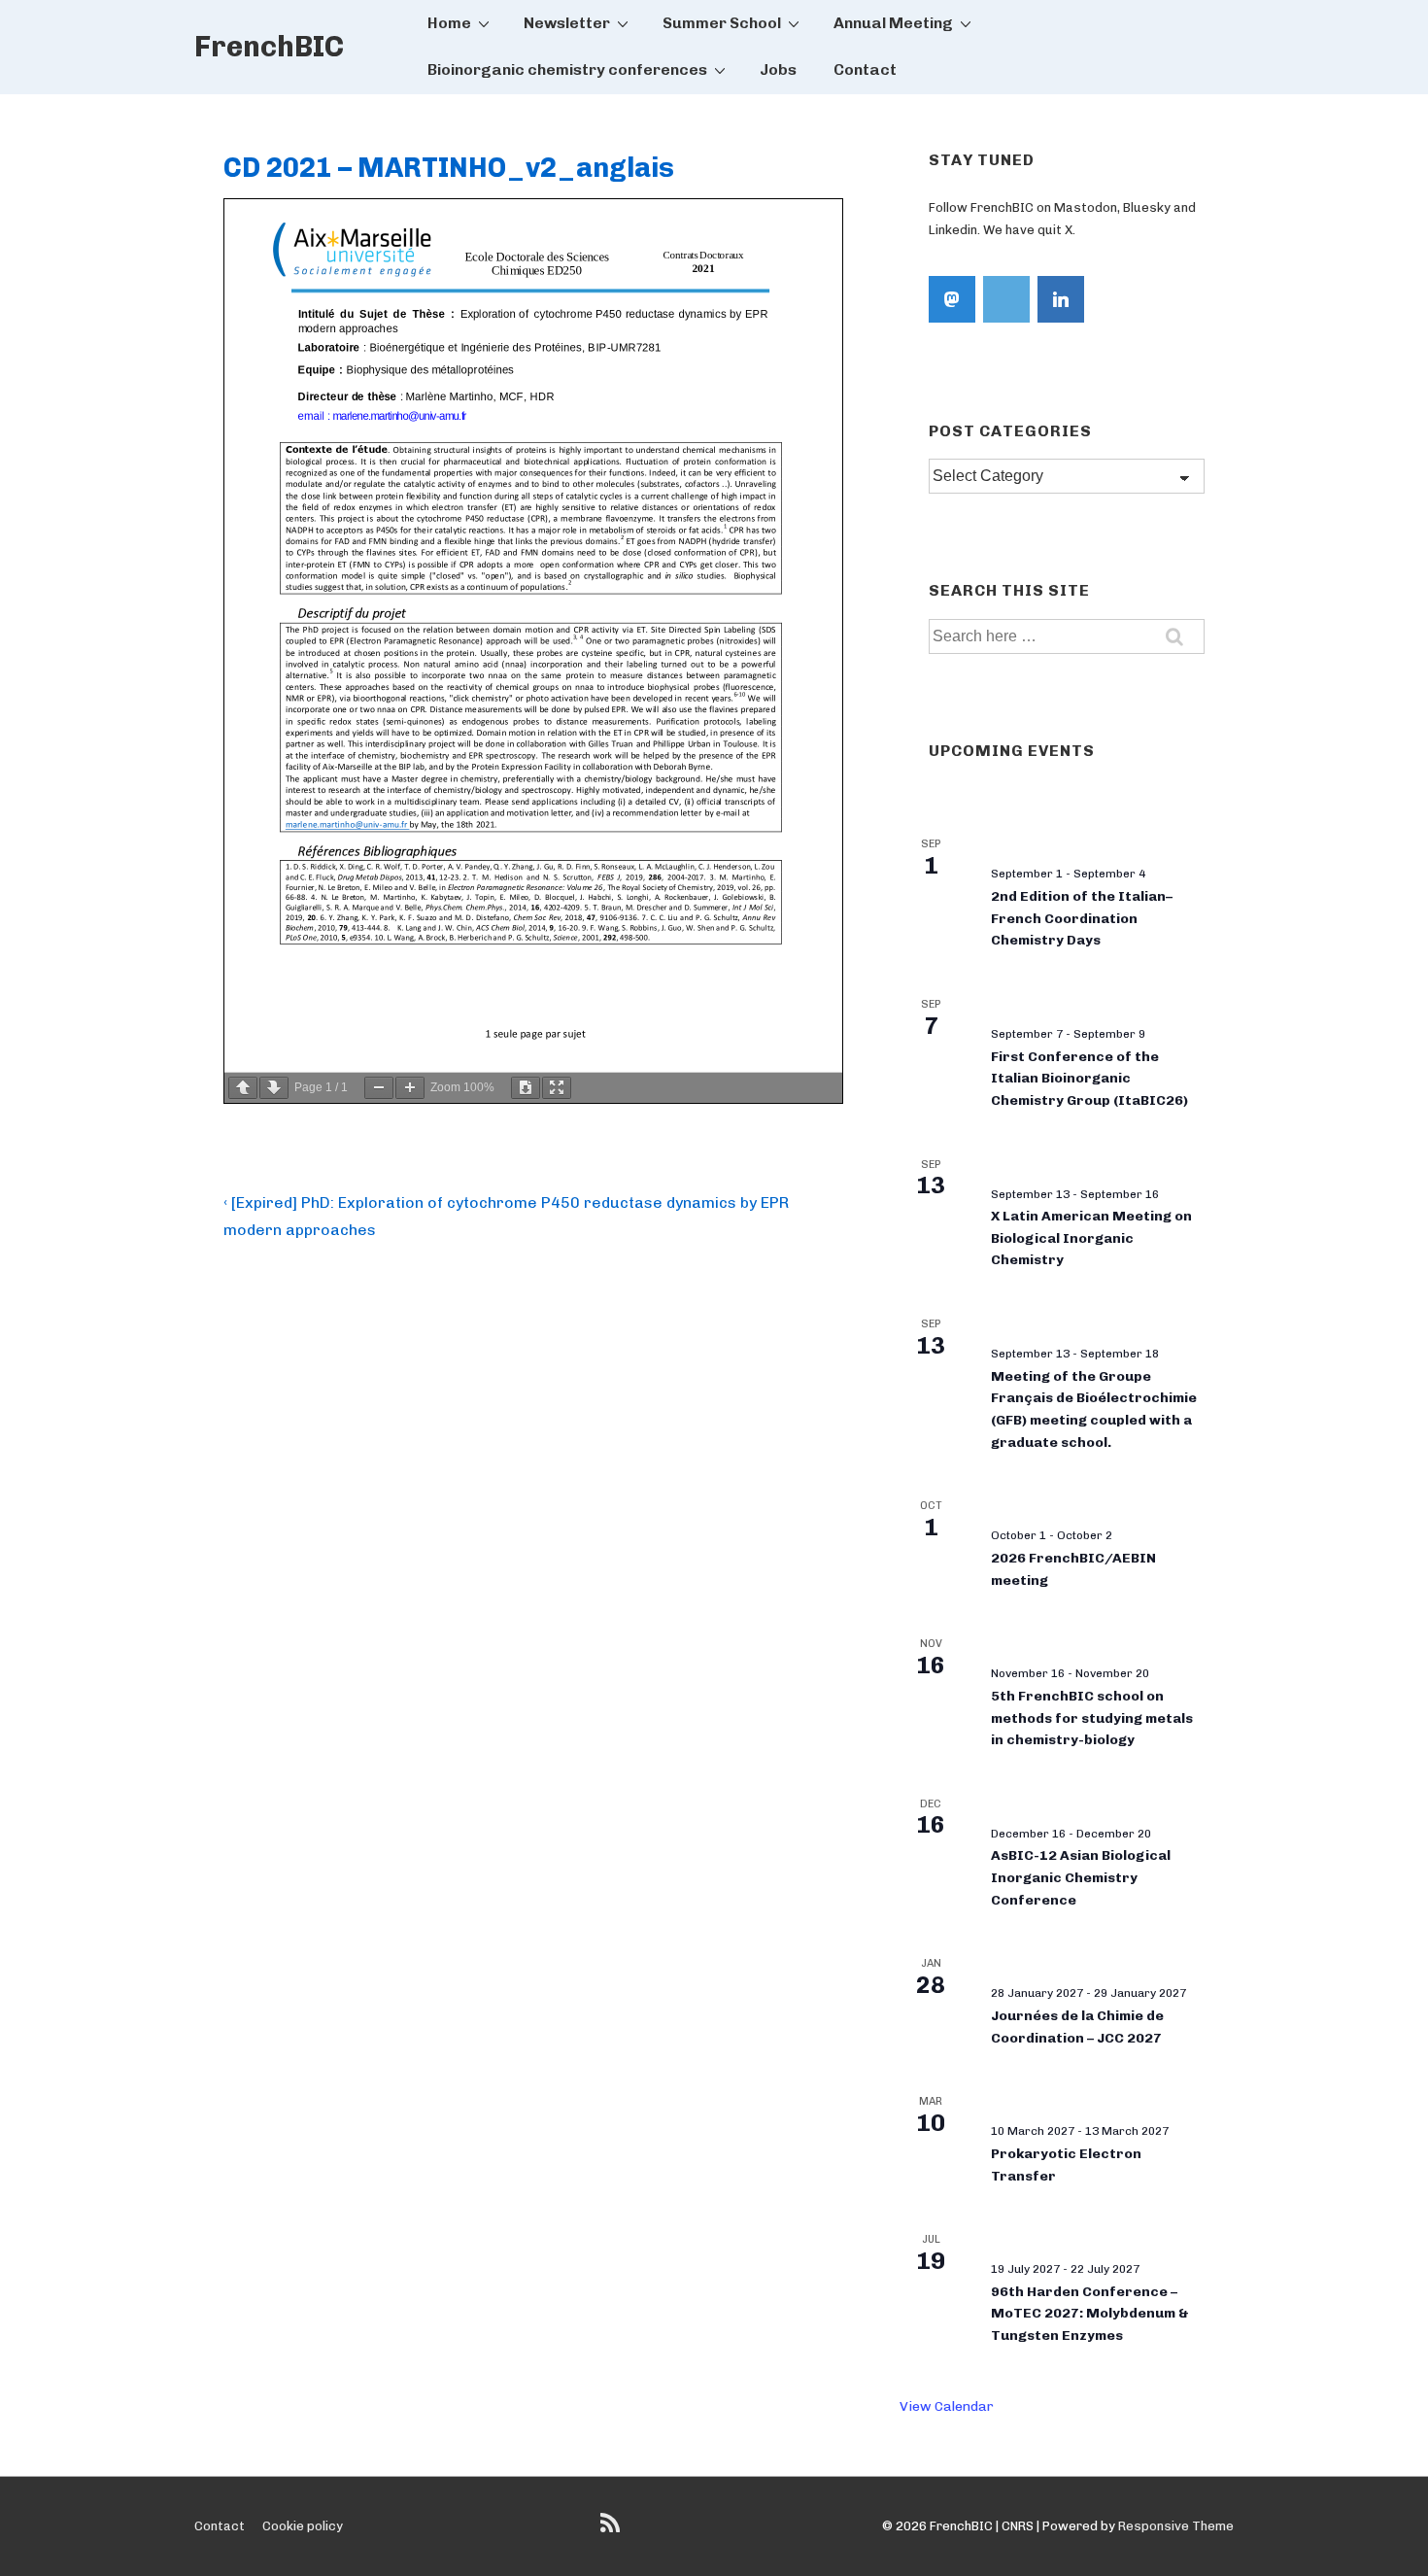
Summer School (722, 23)
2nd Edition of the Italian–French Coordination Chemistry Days (1082, 918)
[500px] (1006, 299)
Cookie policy (303, 2526)
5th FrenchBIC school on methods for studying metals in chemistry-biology (1092, 1718)
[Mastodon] (952, 299)
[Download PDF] (526, 1088)
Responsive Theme (1176, 2526)
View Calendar (947, 2406)
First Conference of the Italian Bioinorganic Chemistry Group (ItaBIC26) (1089, 1079)
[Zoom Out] (379, 1088)
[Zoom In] (410, 1088)
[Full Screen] (557, 1088)
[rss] (612, 2530)
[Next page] (274, 1088)
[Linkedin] (1061, 299)
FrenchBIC (269, 47)
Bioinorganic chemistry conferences (567, 69)
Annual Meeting (893, 23)
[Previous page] (243, 1088)
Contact (865, 69)
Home (449, 23)
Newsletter (567, 23)
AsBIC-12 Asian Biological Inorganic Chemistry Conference (1081, 1877)
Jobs (778, 69)
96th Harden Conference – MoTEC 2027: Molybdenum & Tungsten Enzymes (1090, 2314)
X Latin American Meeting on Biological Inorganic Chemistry (1091, 1238)
